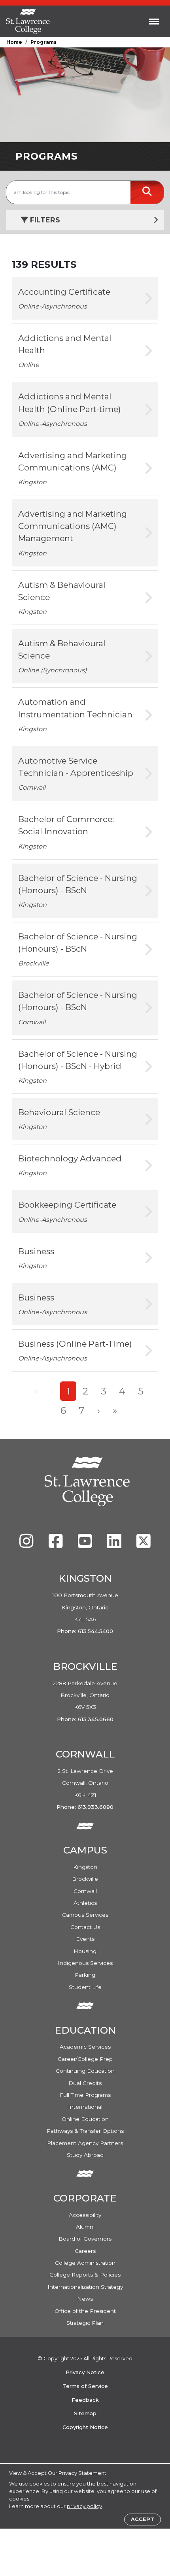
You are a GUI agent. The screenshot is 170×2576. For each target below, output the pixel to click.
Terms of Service (85, 2386)
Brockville (85, 1879)
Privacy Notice (85, 2372)
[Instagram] (27, 1545)
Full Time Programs (85, 2095)
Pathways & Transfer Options (85, 2131)
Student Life (85, 1987)
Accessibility (85, 2215)
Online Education (85, 2119)
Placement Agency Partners (85, 2143)
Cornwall (85, 1891)
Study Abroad (85, 2155)
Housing (85, 1951)
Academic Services (85, 2047)
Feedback (85, 2400)
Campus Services (85, 1915)
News (85, 2299)
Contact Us (85, 1927)
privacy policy (84, 2506)
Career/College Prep (85, 2059)
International (85, 2107)
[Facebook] (57, 1545)
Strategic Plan (85, 2323)
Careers (85, 2251)
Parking (85, 1975)
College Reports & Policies (85, 2275)
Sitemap (85, 2413)
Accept (143, 2519)
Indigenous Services (85, 1963)
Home (14, 42)
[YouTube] (86, 1545)
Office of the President (85, 2311)
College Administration (85, 2263)
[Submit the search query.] (147, 192)
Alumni (85, 2227)
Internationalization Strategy (85, 2287)
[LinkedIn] (115, 1545)
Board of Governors (85, 2239)
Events (85, 1939)
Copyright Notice (85, 2427)
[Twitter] (144, 1545)
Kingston (85, 1867)
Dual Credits (85, 2083)
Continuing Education (85, 2071)
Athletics (85, 1903)
